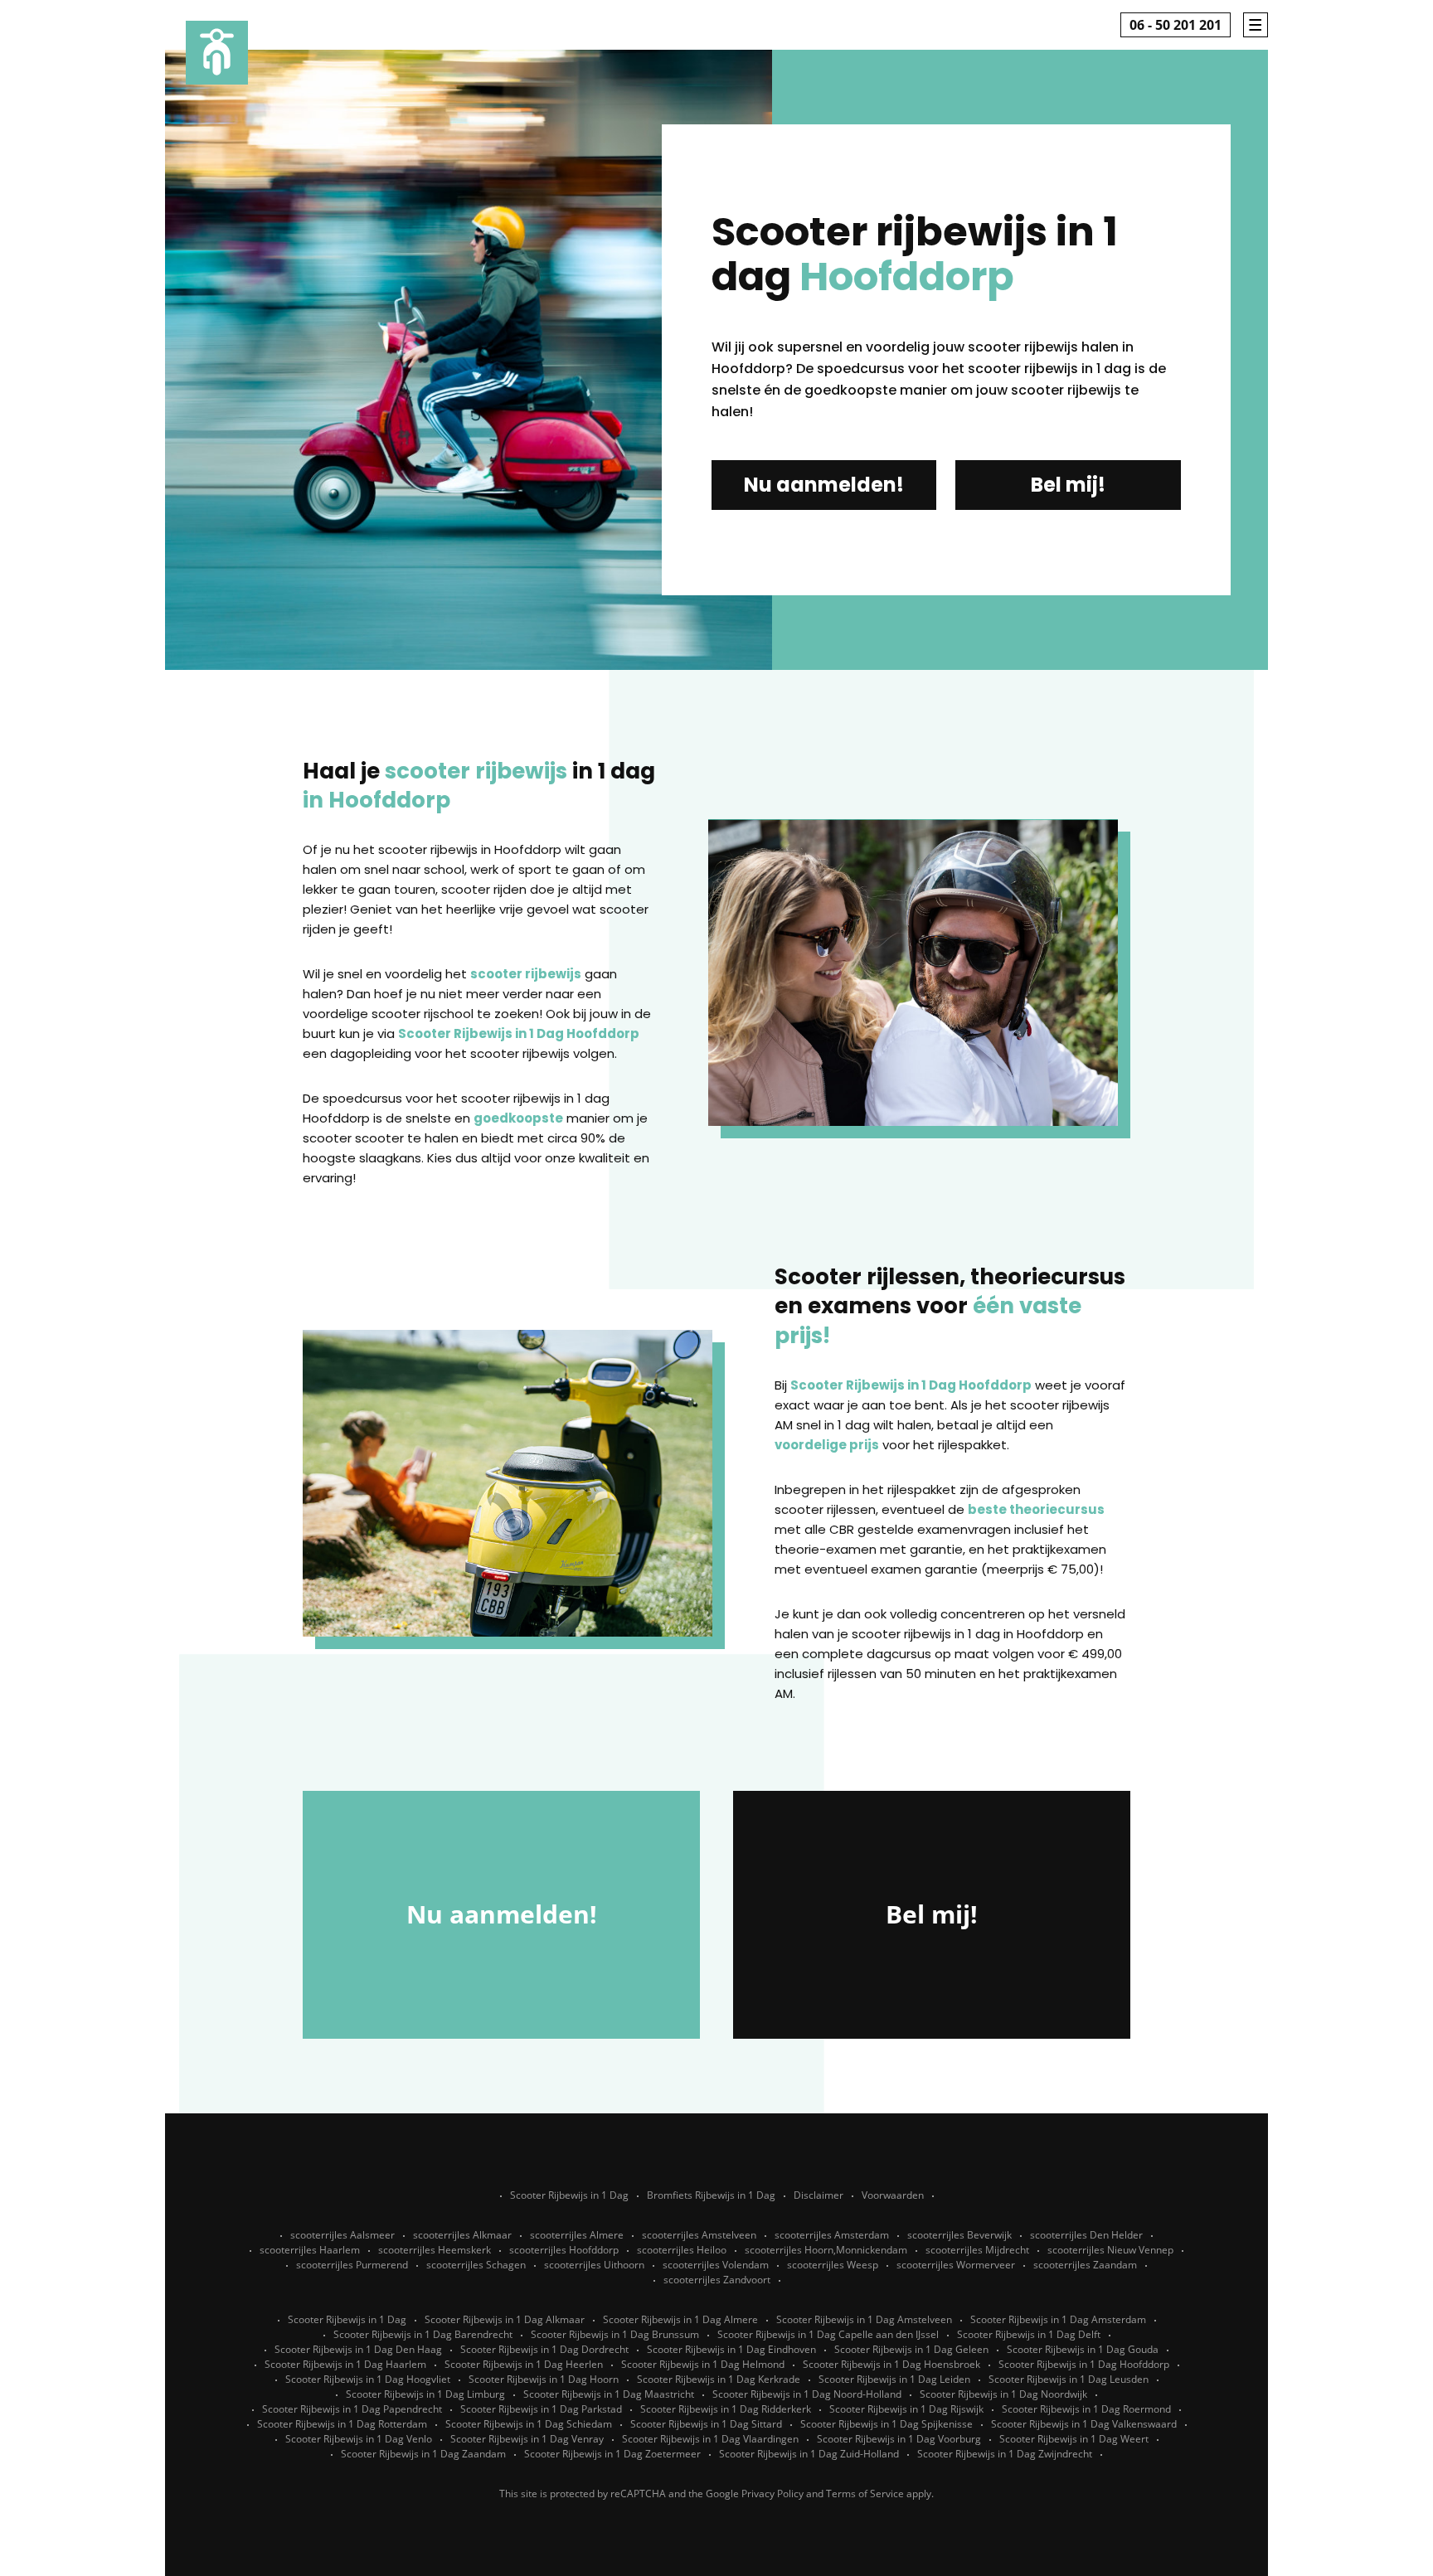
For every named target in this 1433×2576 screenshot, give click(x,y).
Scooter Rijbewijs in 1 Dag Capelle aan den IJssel (828, 2334)
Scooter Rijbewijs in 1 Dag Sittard (706, 2424)
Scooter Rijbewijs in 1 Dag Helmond (703, 2364)
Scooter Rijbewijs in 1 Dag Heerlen (524, 2364)
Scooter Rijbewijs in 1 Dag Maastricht (609, 2394)
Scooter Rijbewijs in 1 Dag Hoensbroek (891, 2364)
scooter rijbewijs (526, 974)
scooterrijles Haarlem (310, 2250)
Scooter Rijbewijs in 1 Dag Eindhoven (731, 2349)
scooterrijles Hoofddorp (564, 2250)
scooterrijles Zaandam (1085, 2265)
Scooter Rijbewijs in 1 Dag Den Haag (358, 2349)
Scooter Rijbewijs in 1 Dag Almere (680, 2319)
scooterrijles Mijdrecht (977, 2250)
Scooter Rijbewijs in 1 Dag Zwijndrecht (1005, 2454)
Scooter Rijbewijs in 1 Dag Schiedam (529, 2424)
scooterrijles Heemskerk (435, 2250)
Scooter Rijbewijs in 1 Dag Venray (527, 2439)
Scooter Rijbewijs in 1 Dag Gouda (1083, 2349)
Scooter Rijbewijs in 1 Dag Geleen (911, 2349)
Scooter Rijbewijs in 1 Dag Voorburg (899, 2439)
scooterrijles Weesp (833, 2265)
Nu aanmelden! (824, 485)
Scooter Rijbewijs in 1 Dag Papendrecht (352, 2409)
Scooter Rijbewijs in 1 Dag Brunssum (615, 2334)
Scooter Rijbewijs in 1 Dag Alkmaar (505, 2319)
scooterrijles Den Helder (1086, 2235)
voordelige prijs (827, 1445)
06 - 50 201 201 (1176, 25)
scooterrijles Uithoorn (594, 2265)
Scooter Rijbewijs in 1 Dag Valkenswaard (1084, 2424)
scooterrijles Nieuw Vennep (1110, 2250)
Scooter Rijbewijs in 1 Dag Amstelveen (864, 2319)
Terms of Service (865, 2494)
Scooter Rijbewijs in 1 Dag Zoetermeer (612, 2454)
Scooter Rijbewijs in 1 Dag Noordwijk (1003, 2394)
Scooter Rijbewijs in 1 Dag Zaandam (423, 2454)
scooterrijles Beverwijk (959, 2235)
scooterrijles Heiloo (682, 2250)
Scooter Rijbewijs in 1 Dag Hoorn (544, 2379)
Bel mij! (1068, 485)
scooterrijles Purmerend (352, 2265)
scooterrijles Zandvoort (717, 2280)
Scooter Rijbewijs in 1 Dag (569, 2195)
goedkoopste (518, 1118)
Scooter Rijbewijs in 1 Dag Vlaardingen (710, 2439)
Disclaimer (819, 2195)
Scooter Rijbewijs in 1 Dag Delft (1029, 2334)
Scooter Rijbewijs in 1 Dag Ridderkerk (726, 2409)
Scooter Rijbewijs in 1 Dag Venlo (359, 2439)
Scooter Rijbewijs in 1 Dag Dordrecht (544, 2349)
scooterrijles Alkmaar (462, 2235)
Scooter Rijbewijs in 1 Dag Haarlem (345, 2364)
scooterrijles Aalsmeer (342, 2235)
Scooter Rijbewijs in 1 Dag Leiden (894, 2379)
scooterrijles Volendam (716, 2265)
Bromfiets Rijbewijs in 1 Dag (711, 2195)
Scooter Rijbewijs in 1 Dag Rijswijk (906, 2409)
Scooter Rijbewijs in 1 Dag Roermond (1086, 2409)
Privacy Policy (772, 2494)
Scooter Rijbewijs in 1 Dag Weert (1074, 2439)
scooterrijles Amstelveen (699, 2235)
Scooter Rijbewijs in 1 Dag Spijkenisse (887, 2424)
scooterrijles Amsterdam (832, 2235)
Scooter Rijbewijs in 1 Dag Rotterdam (342, 2424)
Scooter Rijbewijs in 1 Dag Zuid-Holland (809, 2454)
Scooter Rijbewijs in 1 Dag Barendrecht (423, 2334)
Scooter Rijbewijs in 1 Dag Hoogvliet (368, 2379)
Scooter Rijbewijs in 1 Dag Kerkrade (719, 2379)
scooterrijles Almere (577, 2235)
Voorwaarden (893, 2195)
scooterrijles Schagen (476, 2265)
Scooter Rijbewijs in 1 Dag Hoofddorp (519, 1033)
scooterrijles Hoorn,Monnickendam (826, 2250)
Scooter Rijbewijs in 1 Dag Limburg (425, 2394)
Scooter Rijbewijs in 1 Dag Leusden (1069, 2379)
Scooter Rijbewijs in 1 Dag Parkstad (541, 2409)
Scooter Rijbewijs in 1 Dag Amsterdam (1058, 2319)
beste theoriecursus (1036, 1509)
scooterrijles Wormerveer (956, 2265)
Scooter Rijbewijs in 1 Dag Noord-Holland (807, 2394)
